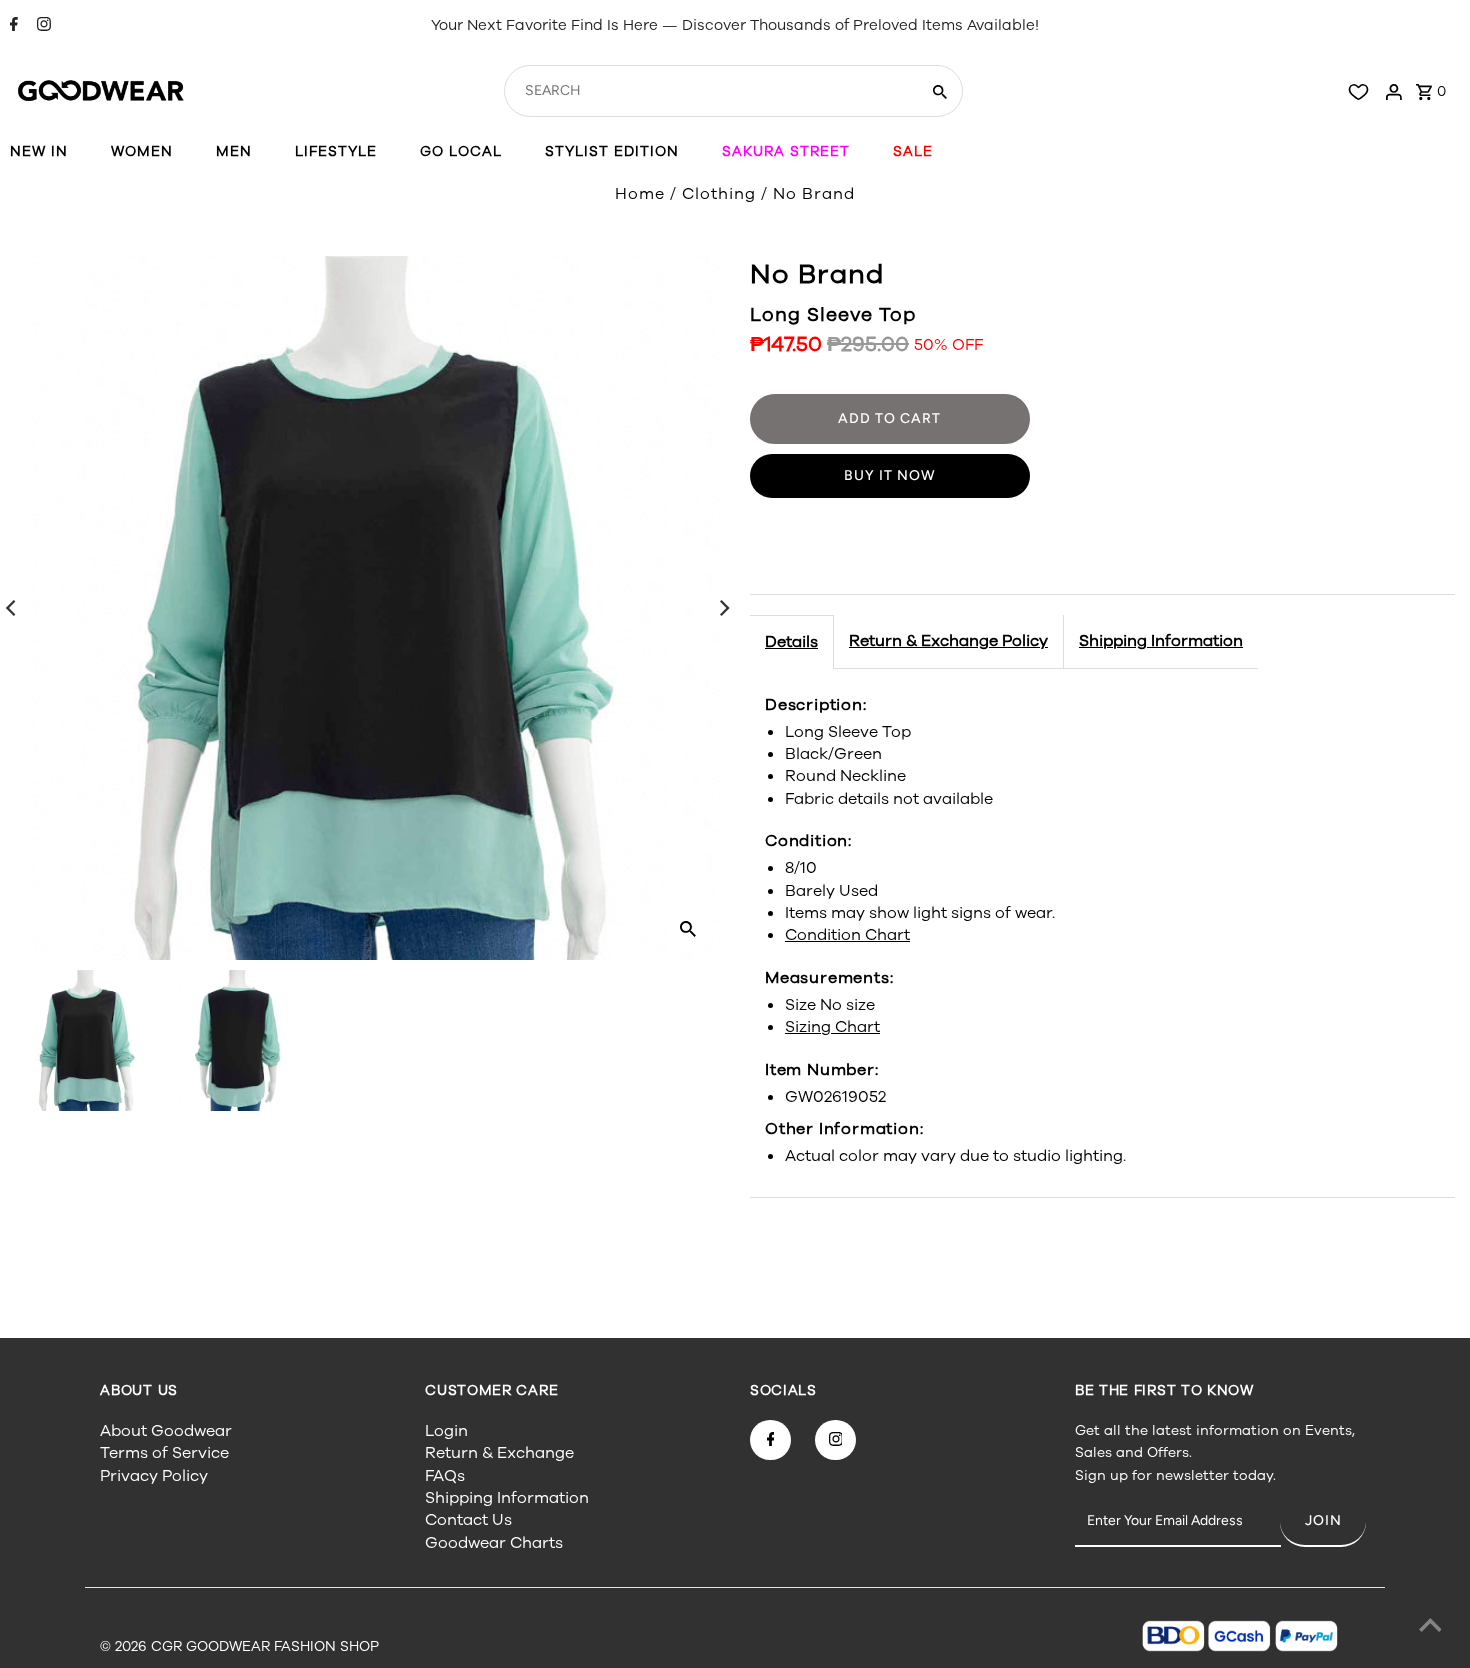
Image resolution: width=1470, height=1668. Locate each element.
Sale (913, 151)
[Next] (723, 608)
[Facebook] (11, 26)
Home (640, 194)
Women (142, 151)
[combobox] (709, 91)
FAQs (445, 1476)
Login (446, 1431)
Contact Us (468, 1520)
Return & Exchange (499, 1453)
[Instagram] (41, 26)
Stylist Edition (612, 151)
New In (39, 151)
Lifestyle (336, 151)
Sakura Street (786, 151)
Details (791, 642)
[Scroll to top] (1430, 1628)
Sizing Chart (832, 1027)
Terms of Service (164, 1453)
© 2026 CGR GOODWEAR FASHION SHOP (239, 1646)
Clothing (719, 194)
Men (234, 151)
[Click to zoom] (688, 928)
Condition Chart (847, 935)
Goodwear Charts (494, 1543)
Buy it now (890, 475)
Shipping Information (1161, 641)
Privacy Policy (154, 1476)
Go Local (461, 151)
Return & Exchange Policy (948, 641)
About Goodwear (166, 1431)
